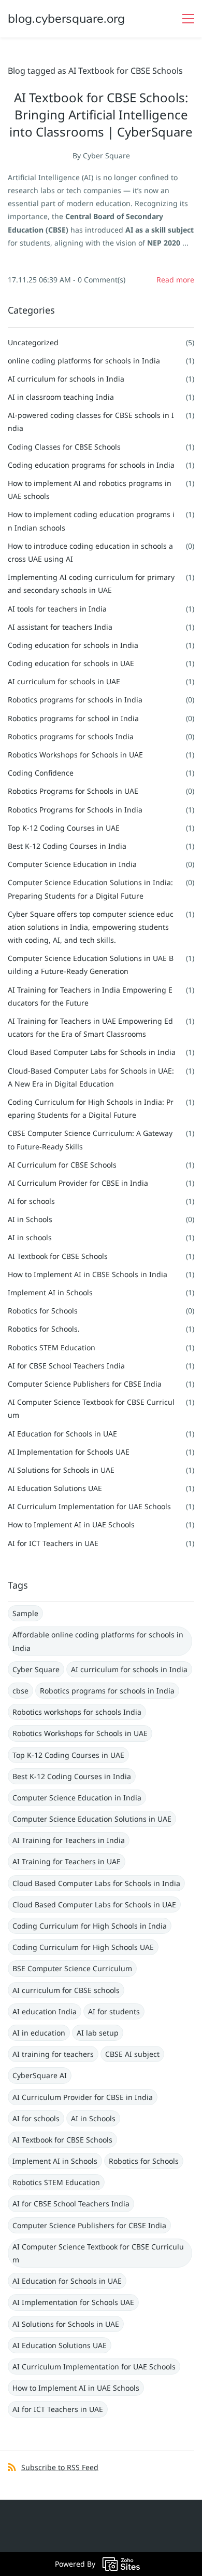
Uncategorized (33, 342)
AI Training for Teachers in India (69, 1840)
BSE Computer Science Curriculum (72, 1968)
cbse (20, 1691)
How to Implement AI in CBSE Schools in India (88, 1274)
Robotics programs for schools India (71, 736)
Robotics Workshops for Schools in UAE (75, 755)
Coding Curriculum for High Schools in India (90, 1926)
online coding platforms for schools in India (84, 361)
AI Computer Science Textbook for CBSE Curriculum (91, 1408)
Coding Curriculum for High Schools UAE (83, 1947)
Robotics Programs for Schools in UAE (73, 791)
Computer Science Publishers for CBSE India (85, 1384)
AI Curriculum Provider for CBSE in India (78, 1183)
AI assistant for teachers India (60, 627)
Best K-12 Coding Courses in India (67, 846)
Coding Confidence (41, 773)
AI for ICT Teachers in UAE (53, 1543)
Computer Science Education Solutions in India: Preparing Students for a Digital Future (90, 889)
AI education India (45, 2011)
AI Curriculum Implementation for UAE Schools (89, 1506)
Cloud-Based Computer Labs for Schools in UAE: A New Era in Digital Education (91, 1077)
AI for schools (31, 1201)
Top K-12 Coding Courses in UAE (64, 828)
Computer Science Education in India (72, 864)
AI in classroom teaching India (61, 397)
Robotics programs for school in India (73, 718)
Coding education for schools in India (73, 645)
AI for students (114, 2011)
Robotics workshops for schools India (77, 1712)
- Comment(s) (99, 280)
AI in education (39, 2033)
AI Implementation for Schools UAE (69, 1452)
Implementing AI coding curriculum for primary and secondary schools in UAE (91, 584)
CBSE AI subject (132, 2054)
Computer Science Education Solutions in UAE (92, 1819)
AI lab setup (98, 2033)
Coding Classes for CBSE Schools (64, 447)
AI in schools (30, 1237)
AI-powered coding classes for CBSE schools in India (91, 422)
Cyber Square (106, 155)
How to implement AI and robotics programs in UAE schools (90, 490)
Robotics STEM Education (52, 1347)
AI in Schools (30, 1219)
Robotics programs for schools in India (75, 700)
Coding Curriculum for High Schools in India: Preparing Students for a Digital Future (91, 1108)
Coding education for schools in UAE (71, 663)
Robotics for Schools (43, 1311)
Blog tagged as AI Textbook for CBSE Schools (95, 71)
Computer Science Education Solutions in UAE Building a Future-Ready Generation (91, 965)
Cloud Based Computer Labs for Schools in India (92, 1052)
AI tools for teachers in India (57, 609)
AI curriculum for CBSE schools (66, 1990)
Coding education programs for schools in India (91, 465)
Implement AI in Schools (50, 1292)
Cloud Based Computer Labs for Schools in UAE (94, 1904)
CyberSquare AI (40, 2075)
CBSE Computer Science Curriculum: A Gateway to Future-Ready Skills (90, 1140)
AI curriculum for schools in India (66, 379)
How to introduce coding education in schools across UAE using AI (90, 552)
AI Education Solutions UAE (55, 1488)
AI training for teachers (53, 2054)
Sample (25, 1613)
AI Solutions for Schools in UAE (61, 1470)
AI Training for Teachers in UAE (67, 1861)
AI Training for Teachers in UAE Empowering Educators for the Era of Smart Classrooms (90, 1027)
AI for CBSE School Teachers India (66, 1366)
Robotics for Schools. (44, 1329)
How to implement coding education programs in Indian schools (91, 521)
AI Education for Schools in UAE (62, 1434)
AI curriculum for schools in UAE (64, 681)
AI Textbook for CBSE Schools (58, 1256)
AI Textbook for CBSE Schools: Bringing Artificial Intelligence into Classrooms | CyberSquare (101, 114)
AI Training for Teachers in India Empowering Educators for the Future (90, 996)
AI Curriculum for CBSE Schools (62, 1165)
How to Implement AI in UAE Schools (71, 1524)
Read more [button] (175, 280)
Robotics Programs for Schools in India (75, 810)
